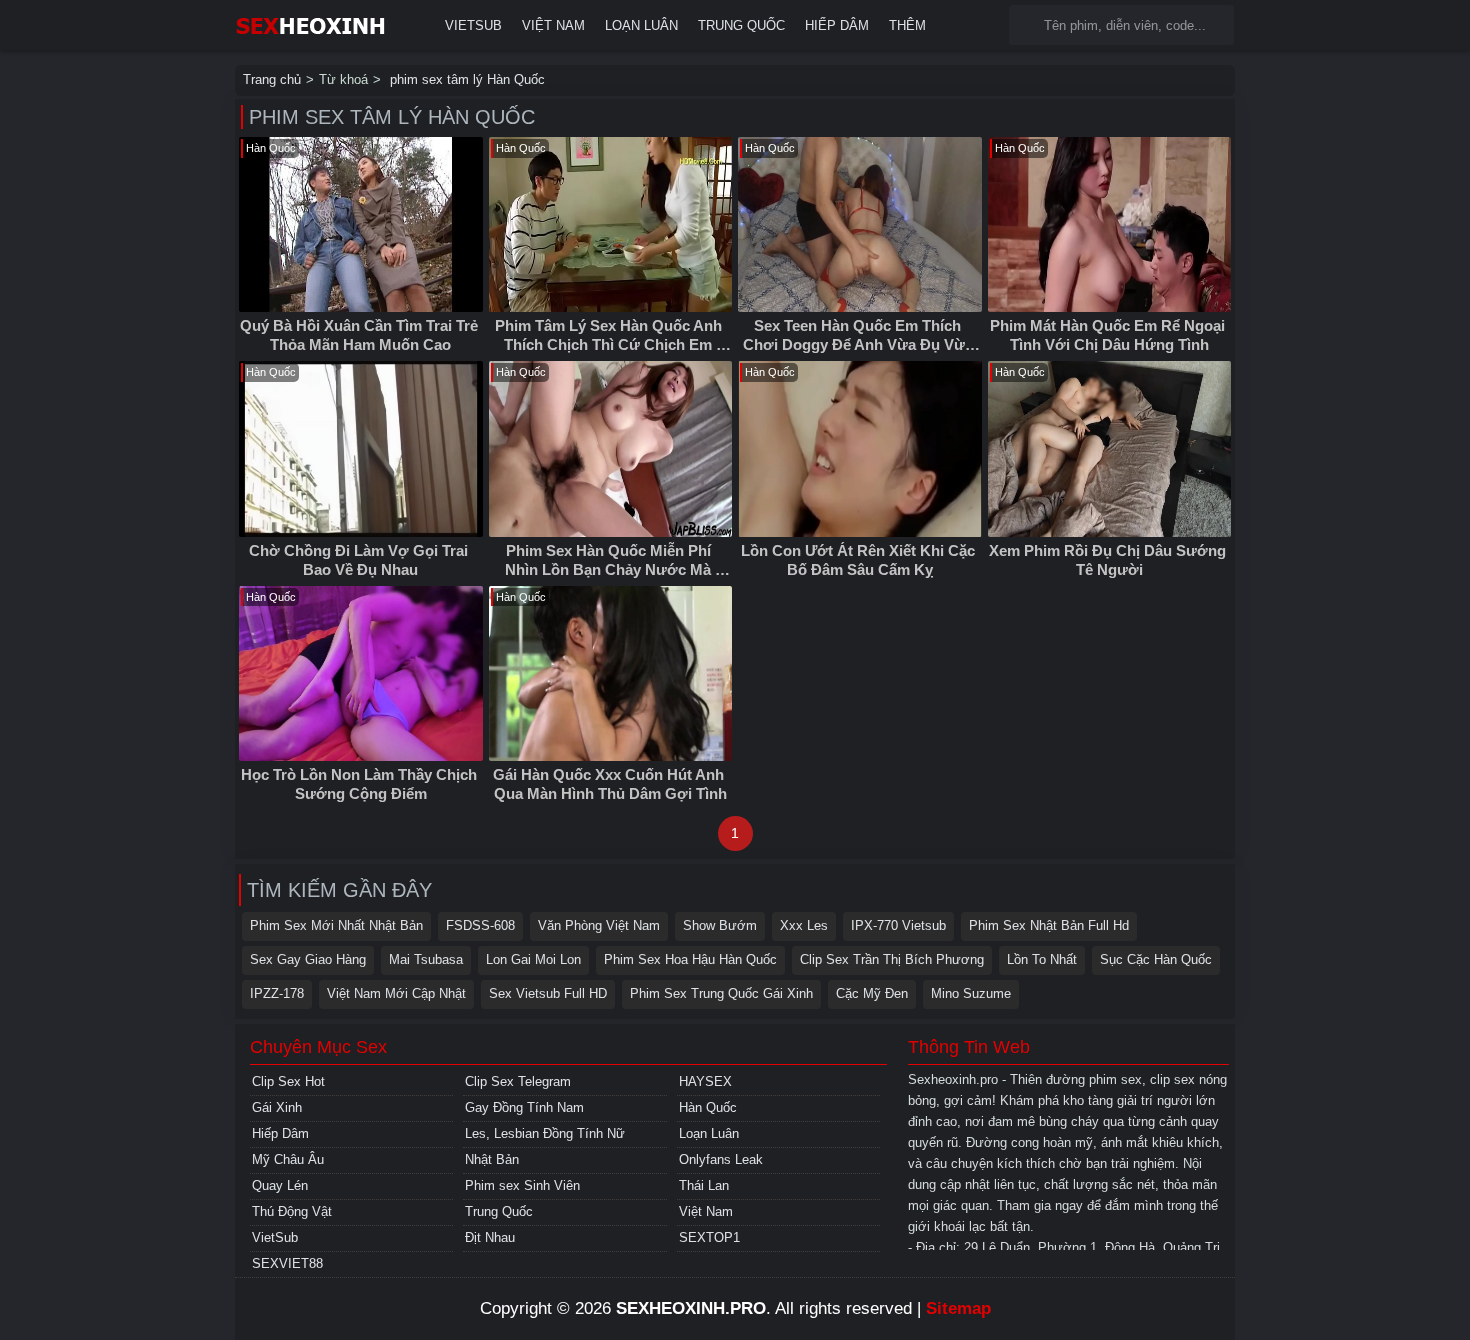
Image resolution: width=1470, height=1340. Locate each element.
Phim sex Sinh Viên (522, 1185)
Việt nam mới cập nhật (396, 993)
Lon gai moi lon (533, 959)
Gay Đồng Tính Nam (524, 1107)
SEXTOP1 (709, 1237)
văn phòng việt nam (599, 925)
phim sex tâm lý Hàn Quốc (465, 79)
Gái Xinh (277, 1107)
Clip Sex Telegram (518, 1081)
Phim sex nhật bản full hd (1049, 925)
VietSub (473, 25)
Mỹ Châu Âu (288, 1159)
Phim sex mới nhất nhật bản (336, 925)
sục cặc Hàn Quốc (1156, 959)
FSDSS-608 (480, 925)
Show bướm (720, 925)
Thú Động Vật (292, 1211)
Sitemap (958, 1308)
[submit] (1029, 25)
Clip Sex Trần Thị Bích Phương (892, 959)
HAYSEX (705, 1081)
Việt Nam (553, 25)
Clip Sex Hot (288, 1081)
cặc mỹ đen (872, 993)
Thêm (907, 25)
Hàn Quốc (708, 1107)
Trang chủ (272, 79)
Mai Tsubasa (426, 959)
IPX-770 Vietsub (898, 925)
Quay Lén (280, 1185)
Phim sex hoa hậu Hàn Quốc (690, 959)
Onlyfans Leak (721, 1159)
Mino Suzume (971, 993)
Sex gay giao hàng (308, 959)
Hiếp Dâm (837, 25)
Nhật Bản (492, 1159)
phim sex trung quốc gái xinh (721, 993)
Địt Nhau (490, 1237)
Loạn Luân (641, 25)
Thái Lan (704, 1185)
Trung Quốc (741, 25)
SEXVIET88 (287, 1263)
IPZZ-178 (277, 993)
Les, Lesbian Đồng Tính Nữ (545, 1133)
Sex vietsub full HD (548, 993)
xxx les (804, 925)
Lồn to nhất (1042, 959)
